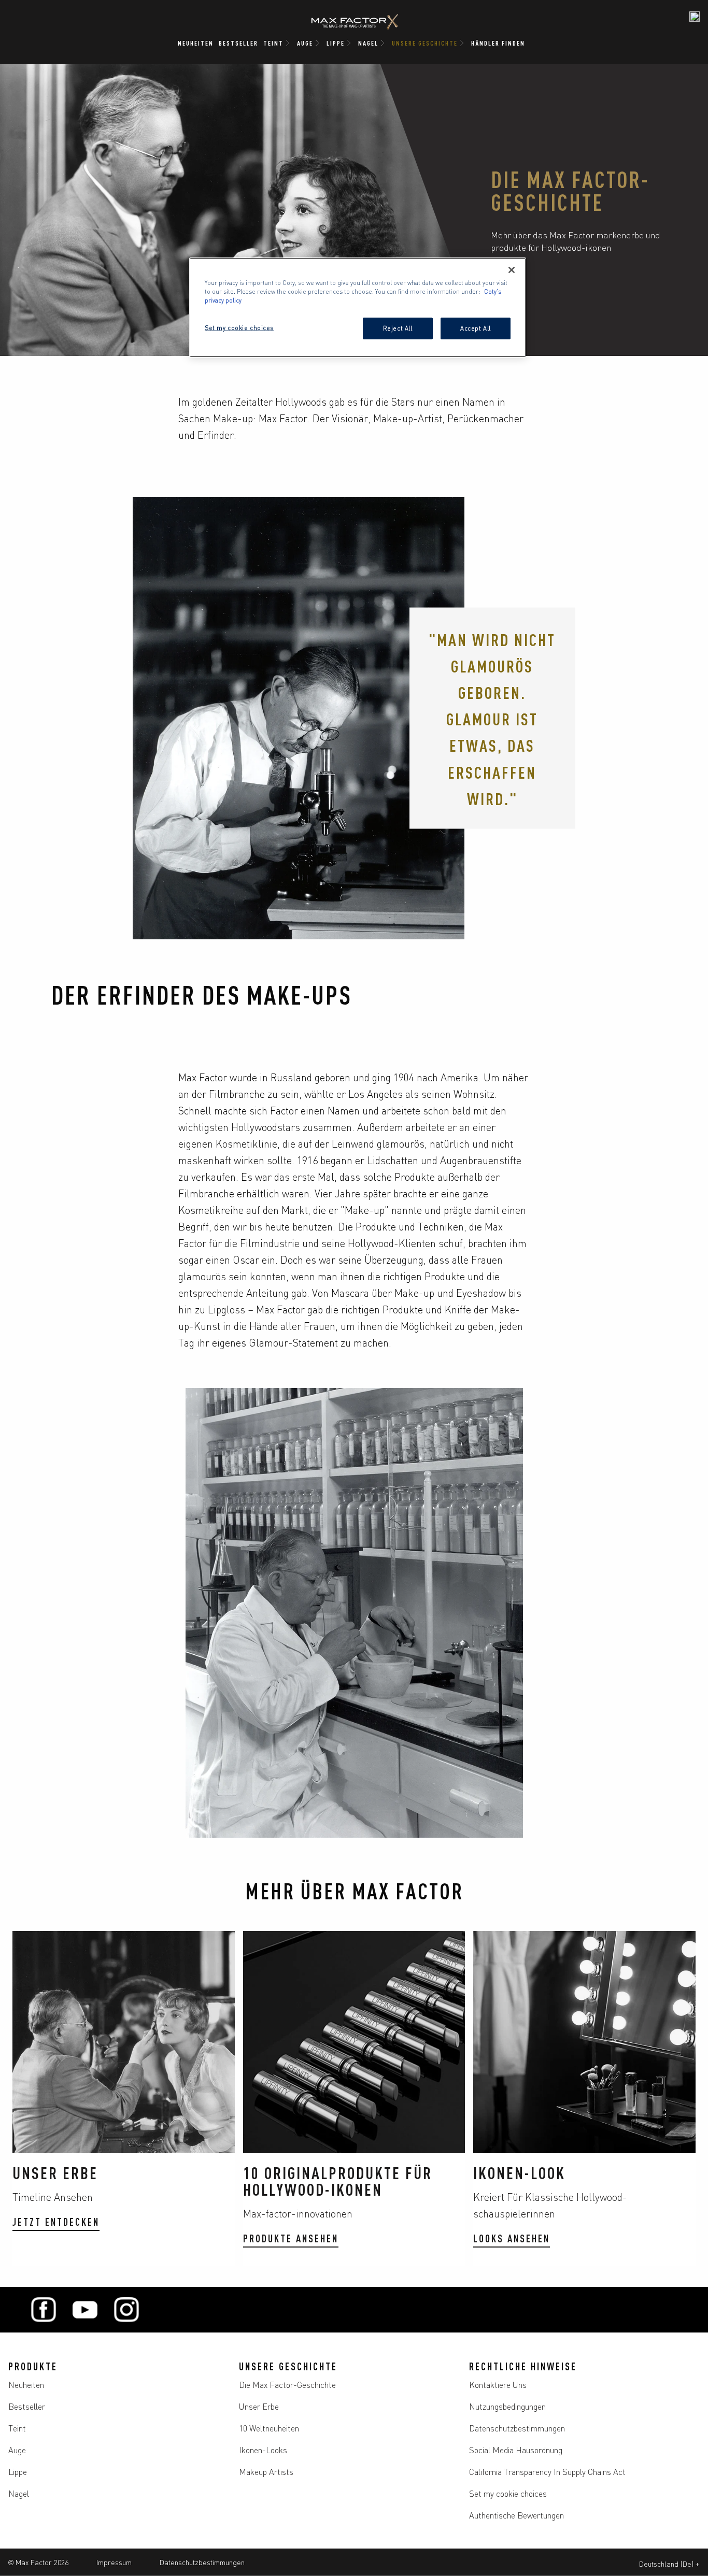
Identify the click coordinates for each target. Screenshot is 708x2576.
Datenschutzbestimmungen (202, 2562)
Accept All (476, 328)
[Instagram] (126, 2310)
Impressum (114, 2562)
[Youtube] (85, 2310)
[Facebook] (44, 2310)
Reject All (398, 328)
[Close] (512, 270)
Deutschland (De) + (669, 2564)
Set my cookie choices (508, 2493)
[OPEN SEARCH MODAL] (695, 17)
